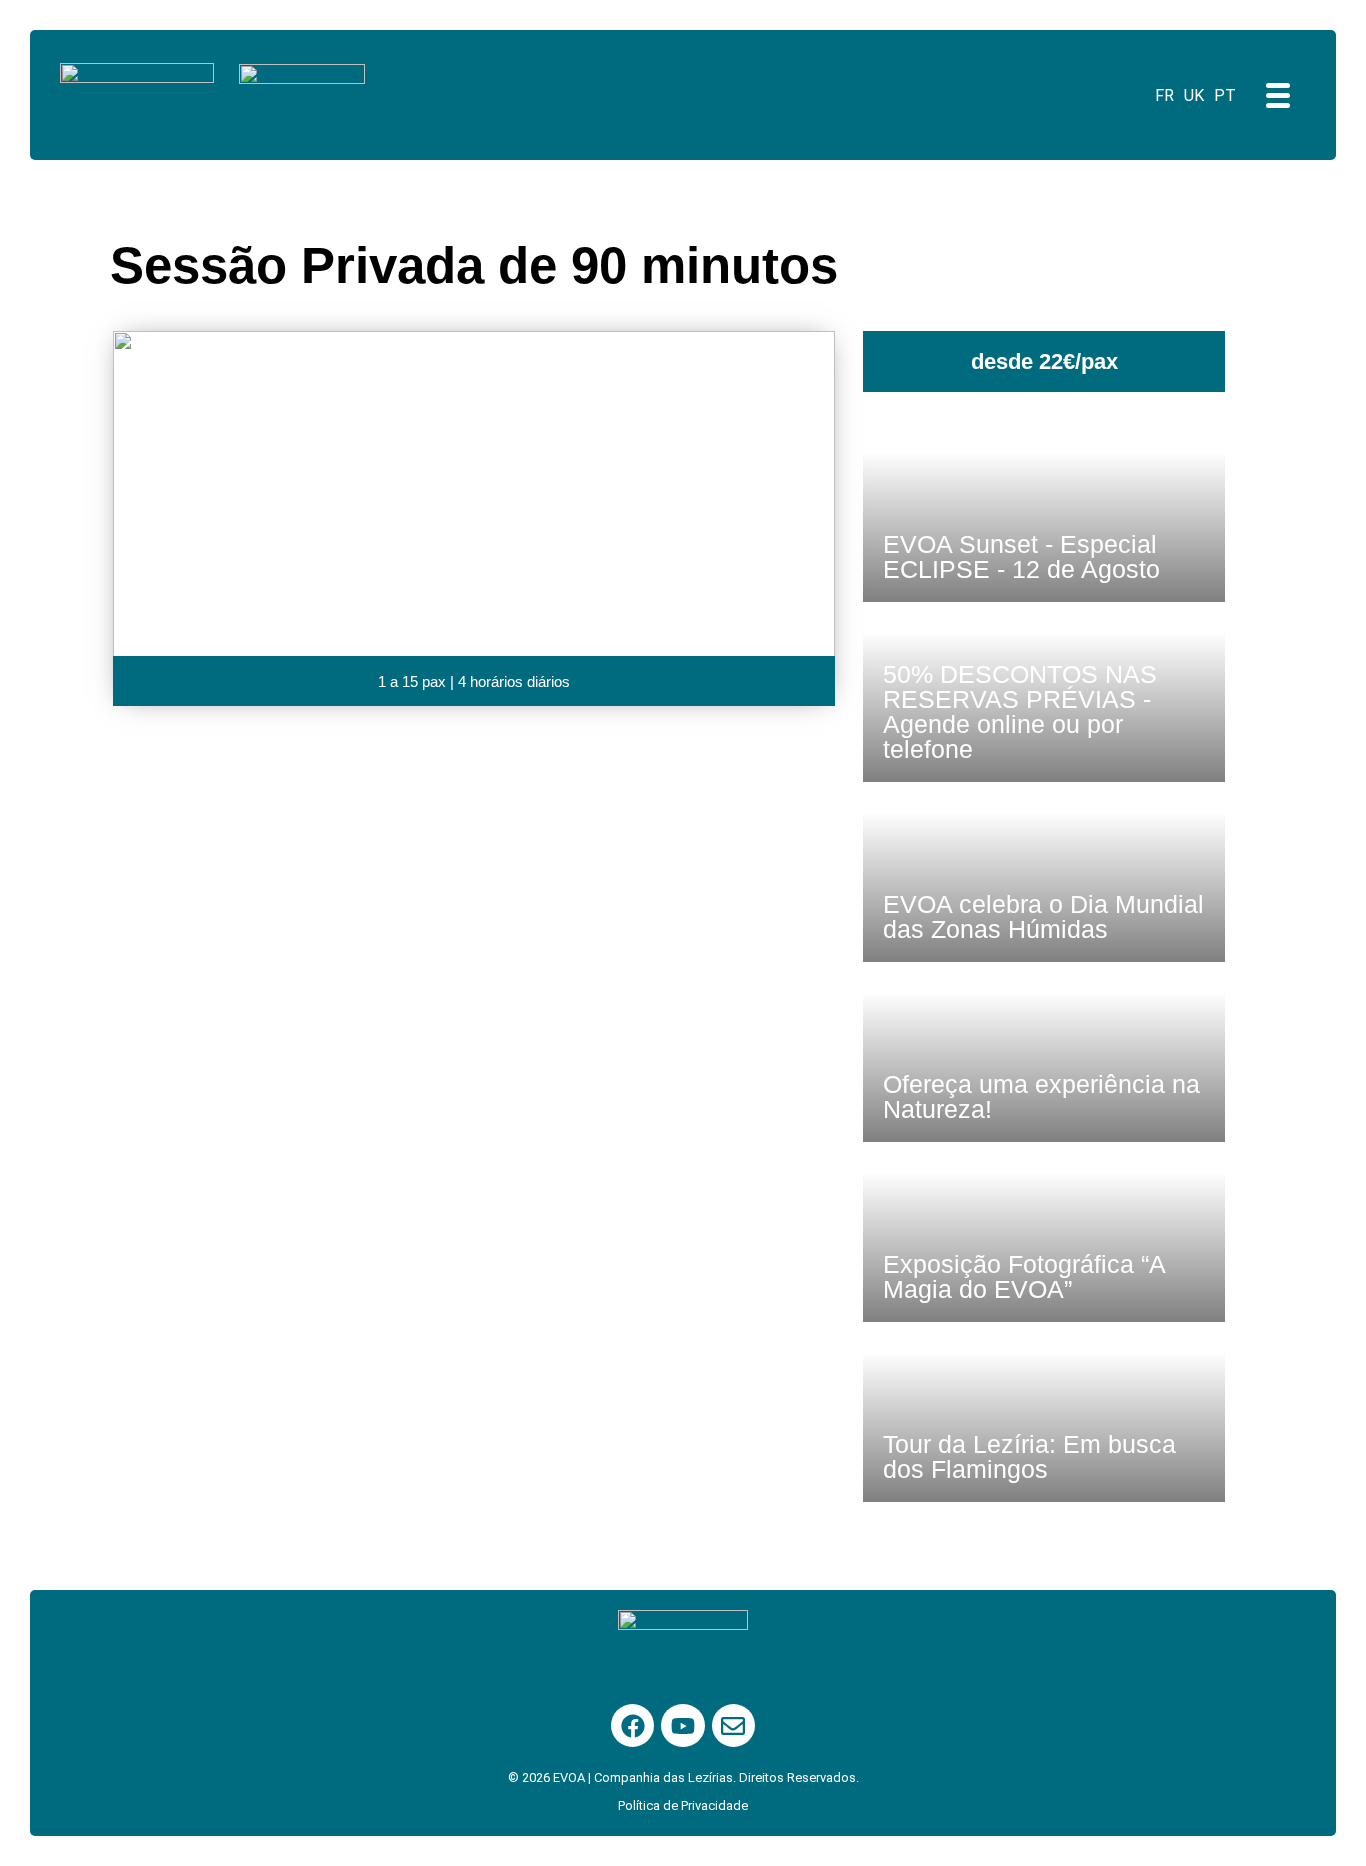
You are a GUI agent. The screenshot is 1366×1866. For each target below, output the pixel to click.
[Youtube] (682, 1725)
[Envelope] (733, 1725)
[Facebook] (632, 1725)
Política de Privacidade (683, 1805)
